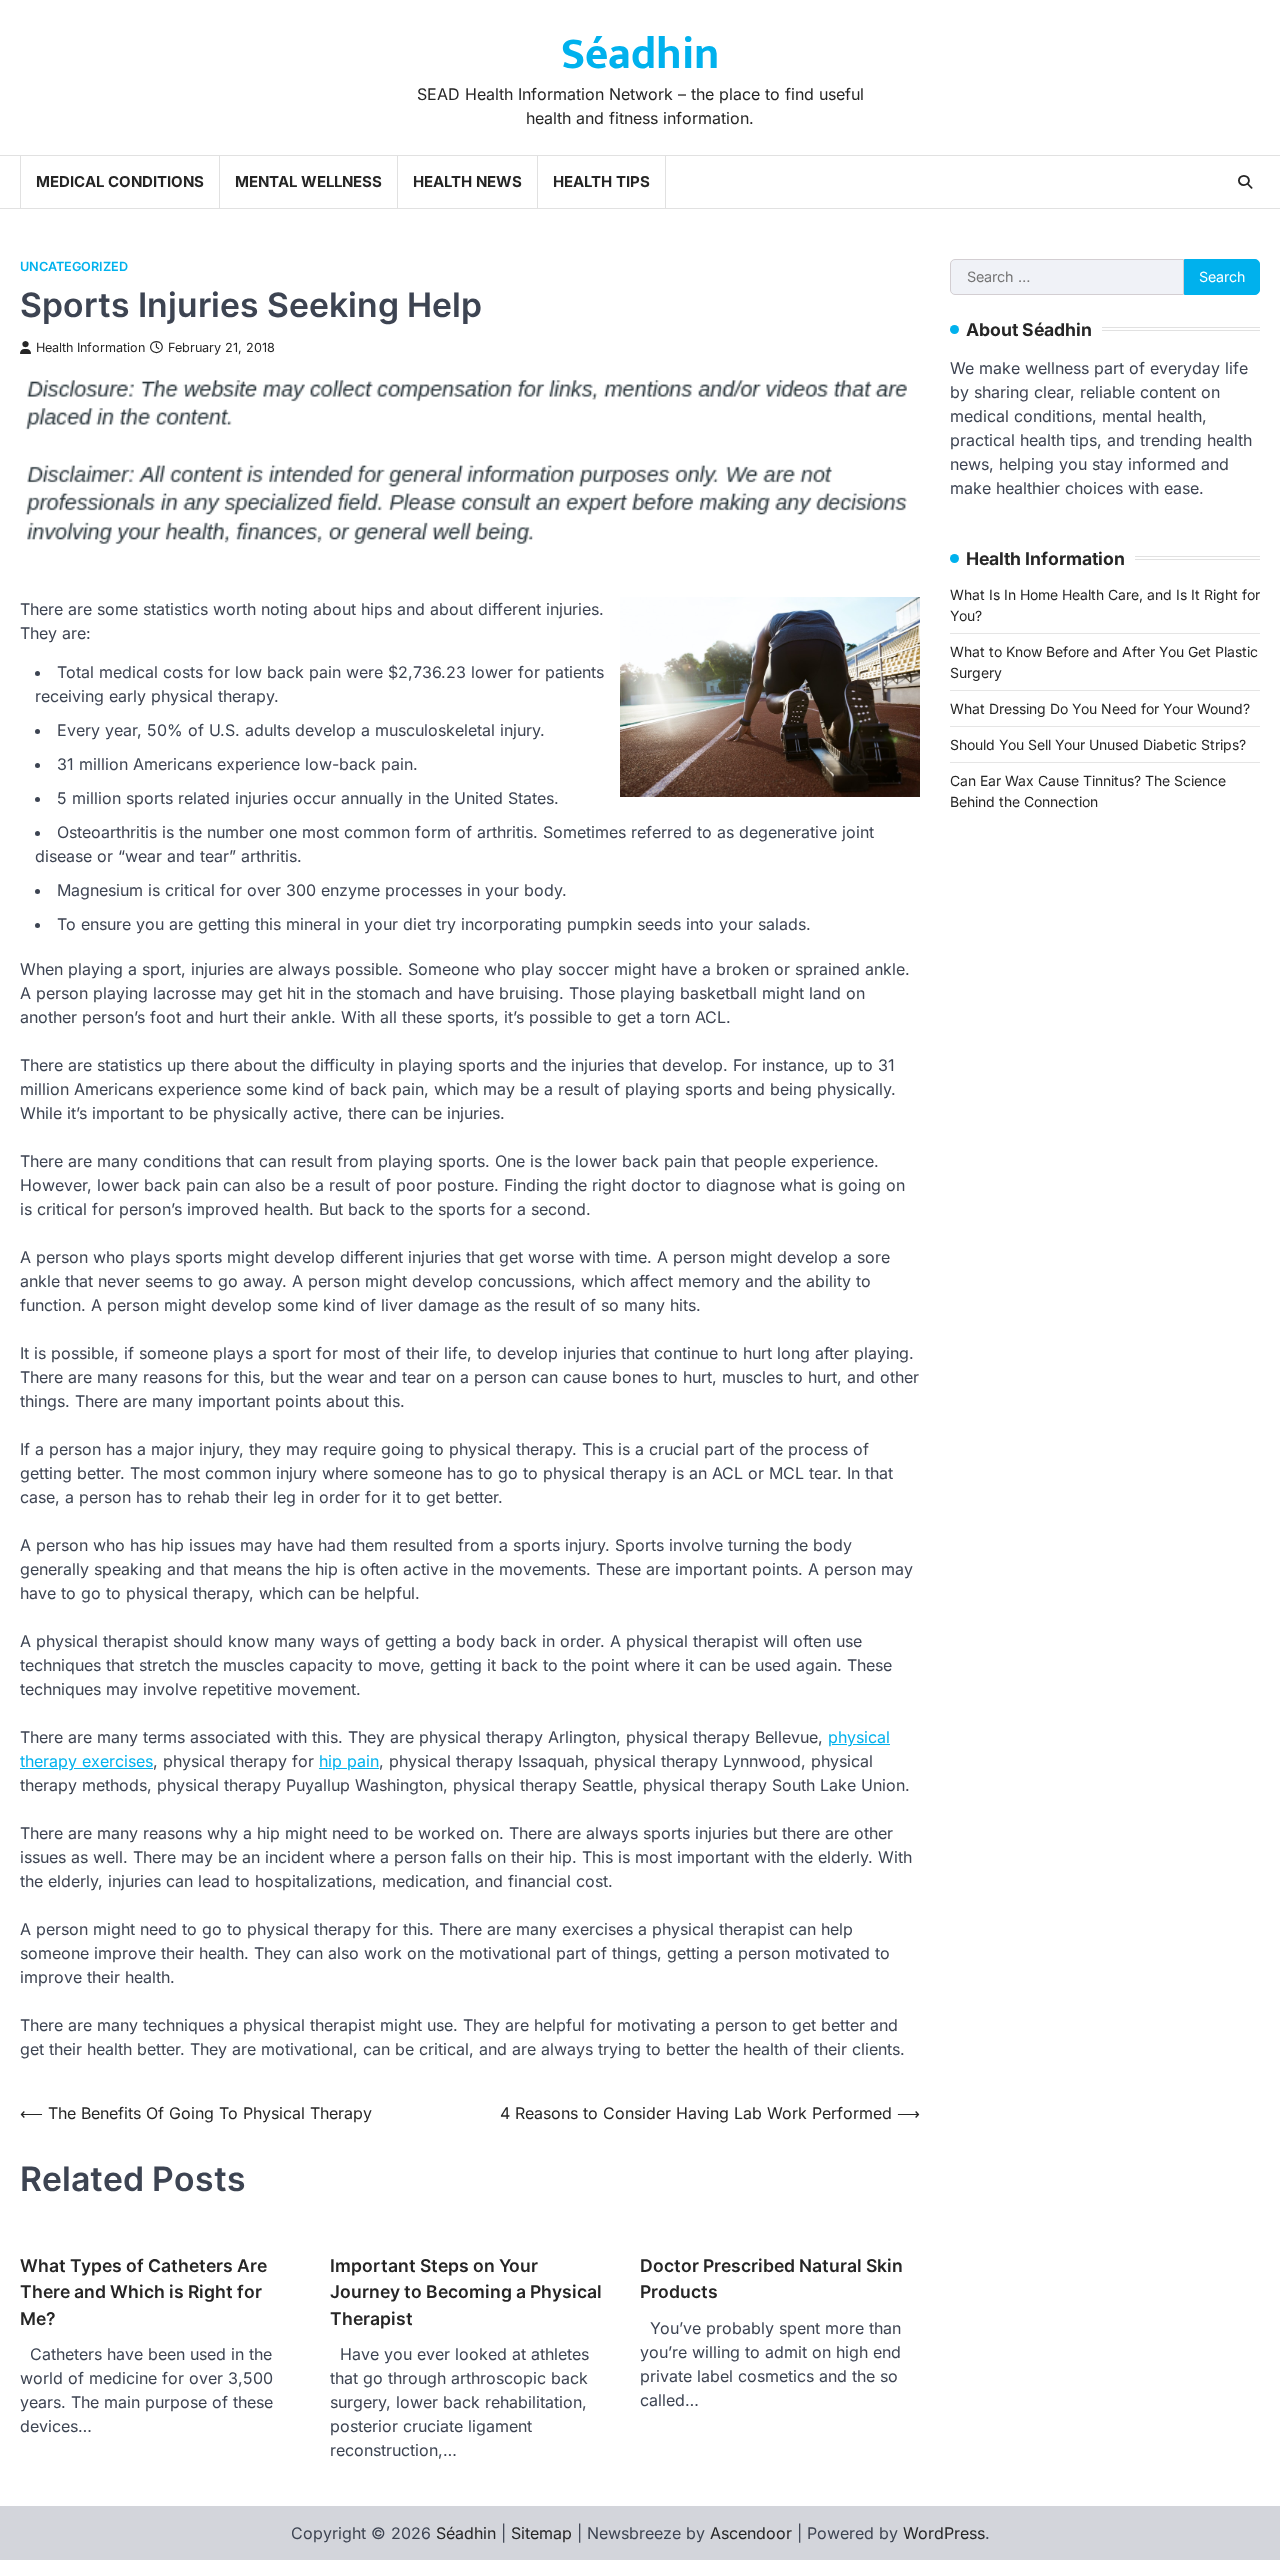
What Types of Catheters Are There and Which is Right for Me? (143, 2292)
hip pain (349, 1761)
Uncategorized (74, 266)
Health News (467, 181)
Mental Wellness (308, 181)
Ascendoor (751, 2533)
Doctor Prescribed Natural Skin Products (771, 2278)
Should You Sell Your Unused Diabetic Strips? (1098, 744)
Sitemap (541, 2533)
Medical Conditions (120, 181)
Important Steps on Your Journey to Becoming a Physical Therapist (466, 2292)
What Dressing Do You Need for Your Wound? (1100, 708)
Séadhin (640, 54)
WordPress (944, 2533)
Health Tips (601, 181)
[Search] (1245, 182)
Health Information (90, 347)
